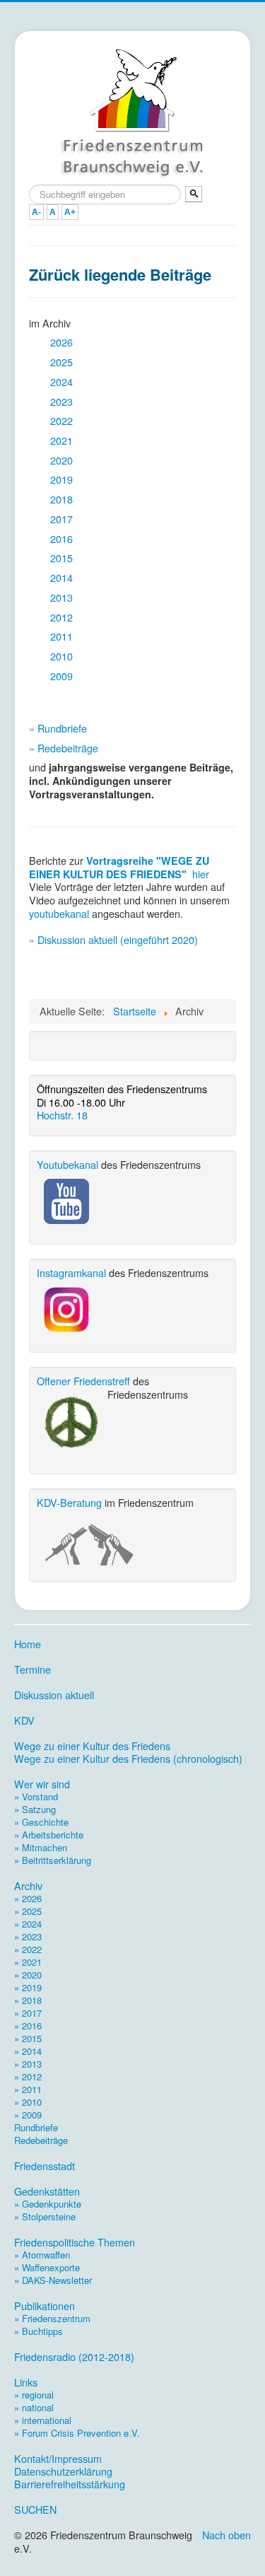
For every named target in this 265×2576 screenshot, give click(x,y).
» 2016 (28, 2026)
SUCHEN (35, 2510)
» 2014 (28, 2051)
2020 (61, 460)
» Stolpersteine (45, 2216)
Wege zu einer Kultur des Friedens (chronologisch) (128, 1759)
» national (34, 2407)
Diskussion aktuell (54, 1695)
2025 (61, 362)
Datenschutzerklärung (63, 2471)
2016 (61, 538)
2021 (61, 440)
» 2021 (28, 1962)
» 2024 (28, 1924)
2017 (61, 519)
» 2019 (28, 1987)
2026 (61, 342)
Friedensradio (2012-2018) (74, 2357)
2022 (61, 420)
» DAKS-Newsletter (53, 2280)
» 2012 (28, 2076)
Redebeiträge (41, 2140)
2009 (61, 676)
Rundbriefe (36, 2127)
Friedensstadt (45, 2166)
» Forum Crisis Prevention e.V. (77, 2433)
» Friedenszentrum (52, 2318)
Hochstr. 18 (62, 1115)
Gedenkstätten (47, 2191)
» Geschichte (41, 1822)
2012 (61, 617)
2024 (61, 381)
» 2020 (28, 1975)
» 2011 (28, 2089)
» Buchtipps (39, 2331)
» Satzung (35, 1809)
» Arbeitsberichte (49, 1835)
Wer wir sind (42, 1784)
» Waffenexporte (47, 2267)
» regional (34, 2395)
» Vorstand (36, 1796)
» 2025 (28, 1911)
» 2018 (28, 2000)
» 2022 (28, 1949)
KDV (24, 1720)
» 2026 (28, 1898)
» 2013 (28, 2064)
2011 (61, 636)
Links (26, 2382)
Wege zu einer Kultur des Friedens (92, 1746)
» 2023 (28, 1936)
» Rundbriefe (58, 728)
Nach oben (226, 2535)
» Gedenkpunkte (48, 2204)
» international (43, 2420)
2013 (61, 597)
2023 (61, 401)
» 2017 (28, 2013)
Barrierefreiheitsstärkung (70, 2484)
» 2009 (28, 2115)
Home (28, 1644)
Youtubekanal (67, 1164)
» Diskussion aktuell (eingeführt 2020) (113, 939)
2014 (61, 577)
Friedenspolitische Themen (75, 2242)
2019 (61, 479)
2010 (61, 656)
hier (201, 874)
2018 (61, 499)
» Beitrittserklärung (53, 1860)
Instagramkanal (71, 1272)
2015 (61, 558)
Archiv (28, 1886)
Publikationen (45, 2306)
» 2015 (28, 2038)
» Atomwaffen (42, 2255)
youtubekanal (59, 913)
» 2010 (28, 2102)
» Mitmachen (41, 1847)
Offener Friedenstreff (83, 1381)
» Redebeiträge (64, 748)
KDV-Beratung (69, 1502)
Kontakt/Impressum (58, 2459)
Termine (33, 1669)
